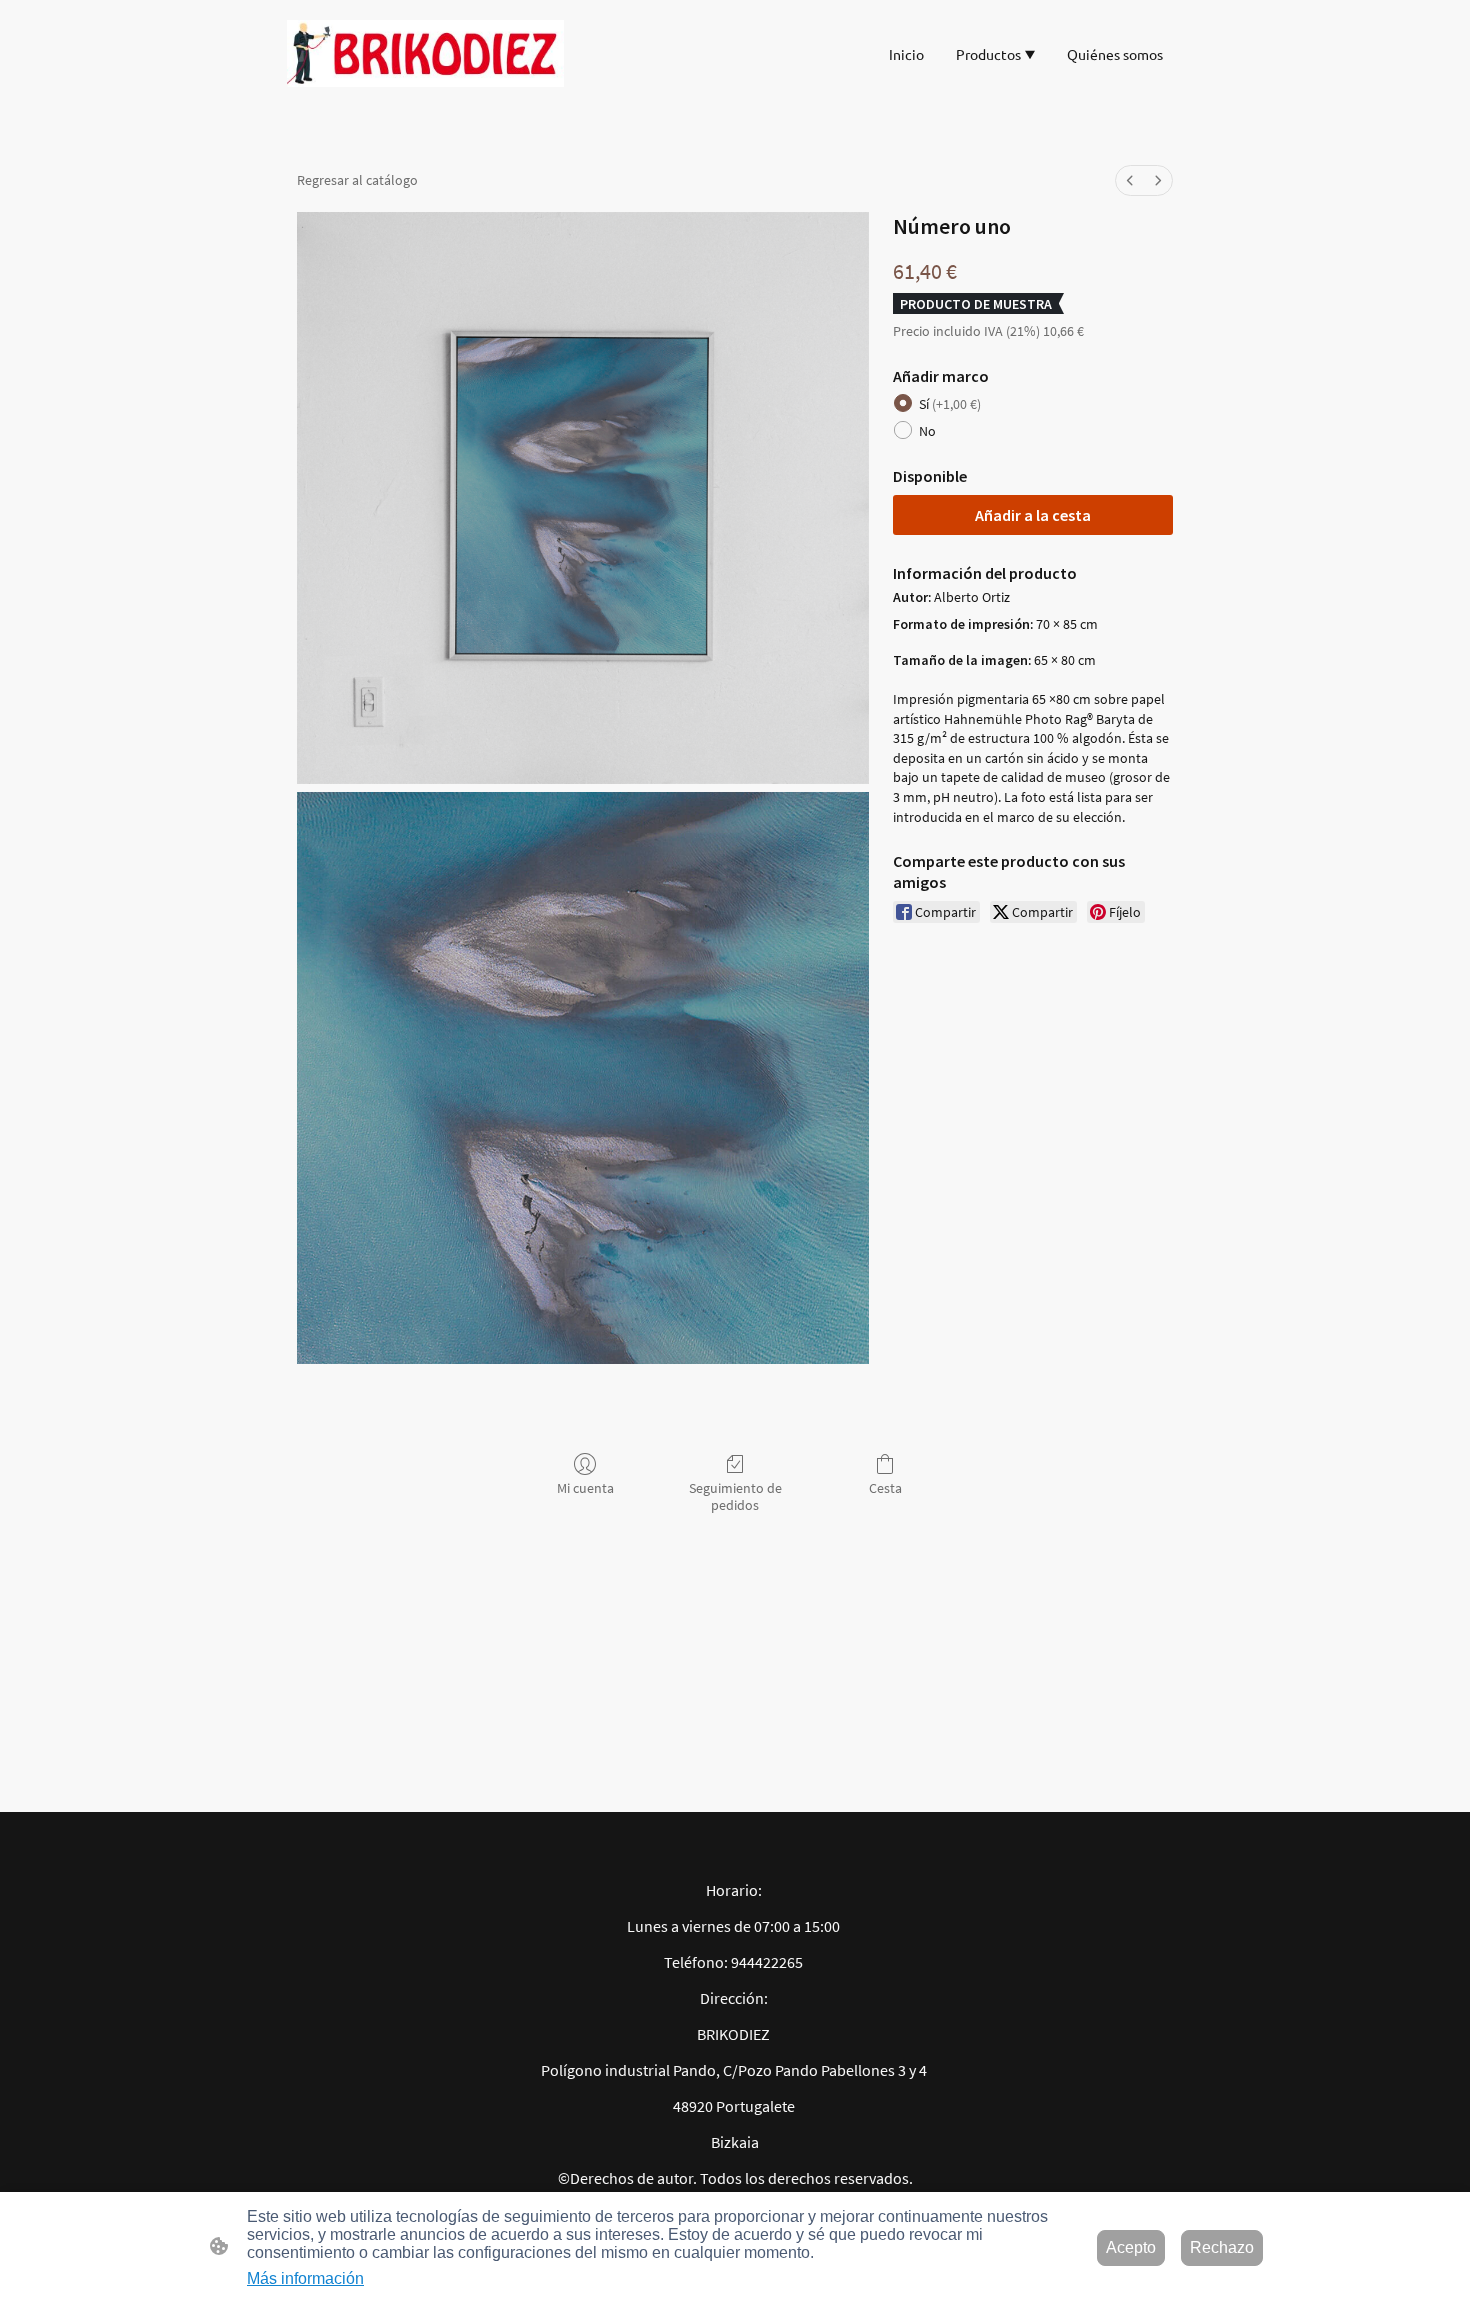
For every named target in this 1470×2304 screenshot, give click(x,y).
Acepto (1131, 2247)
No (927, 431)
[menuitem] (1130, 180)
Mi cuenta (585, 1488)
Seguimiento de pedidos (735, 1496)
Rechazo (1222, 2247)
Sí (950, 404)
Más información (305, 2278)
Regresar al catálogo (357, 180)
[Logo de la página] (425, 53)
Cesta (885, 1488)
